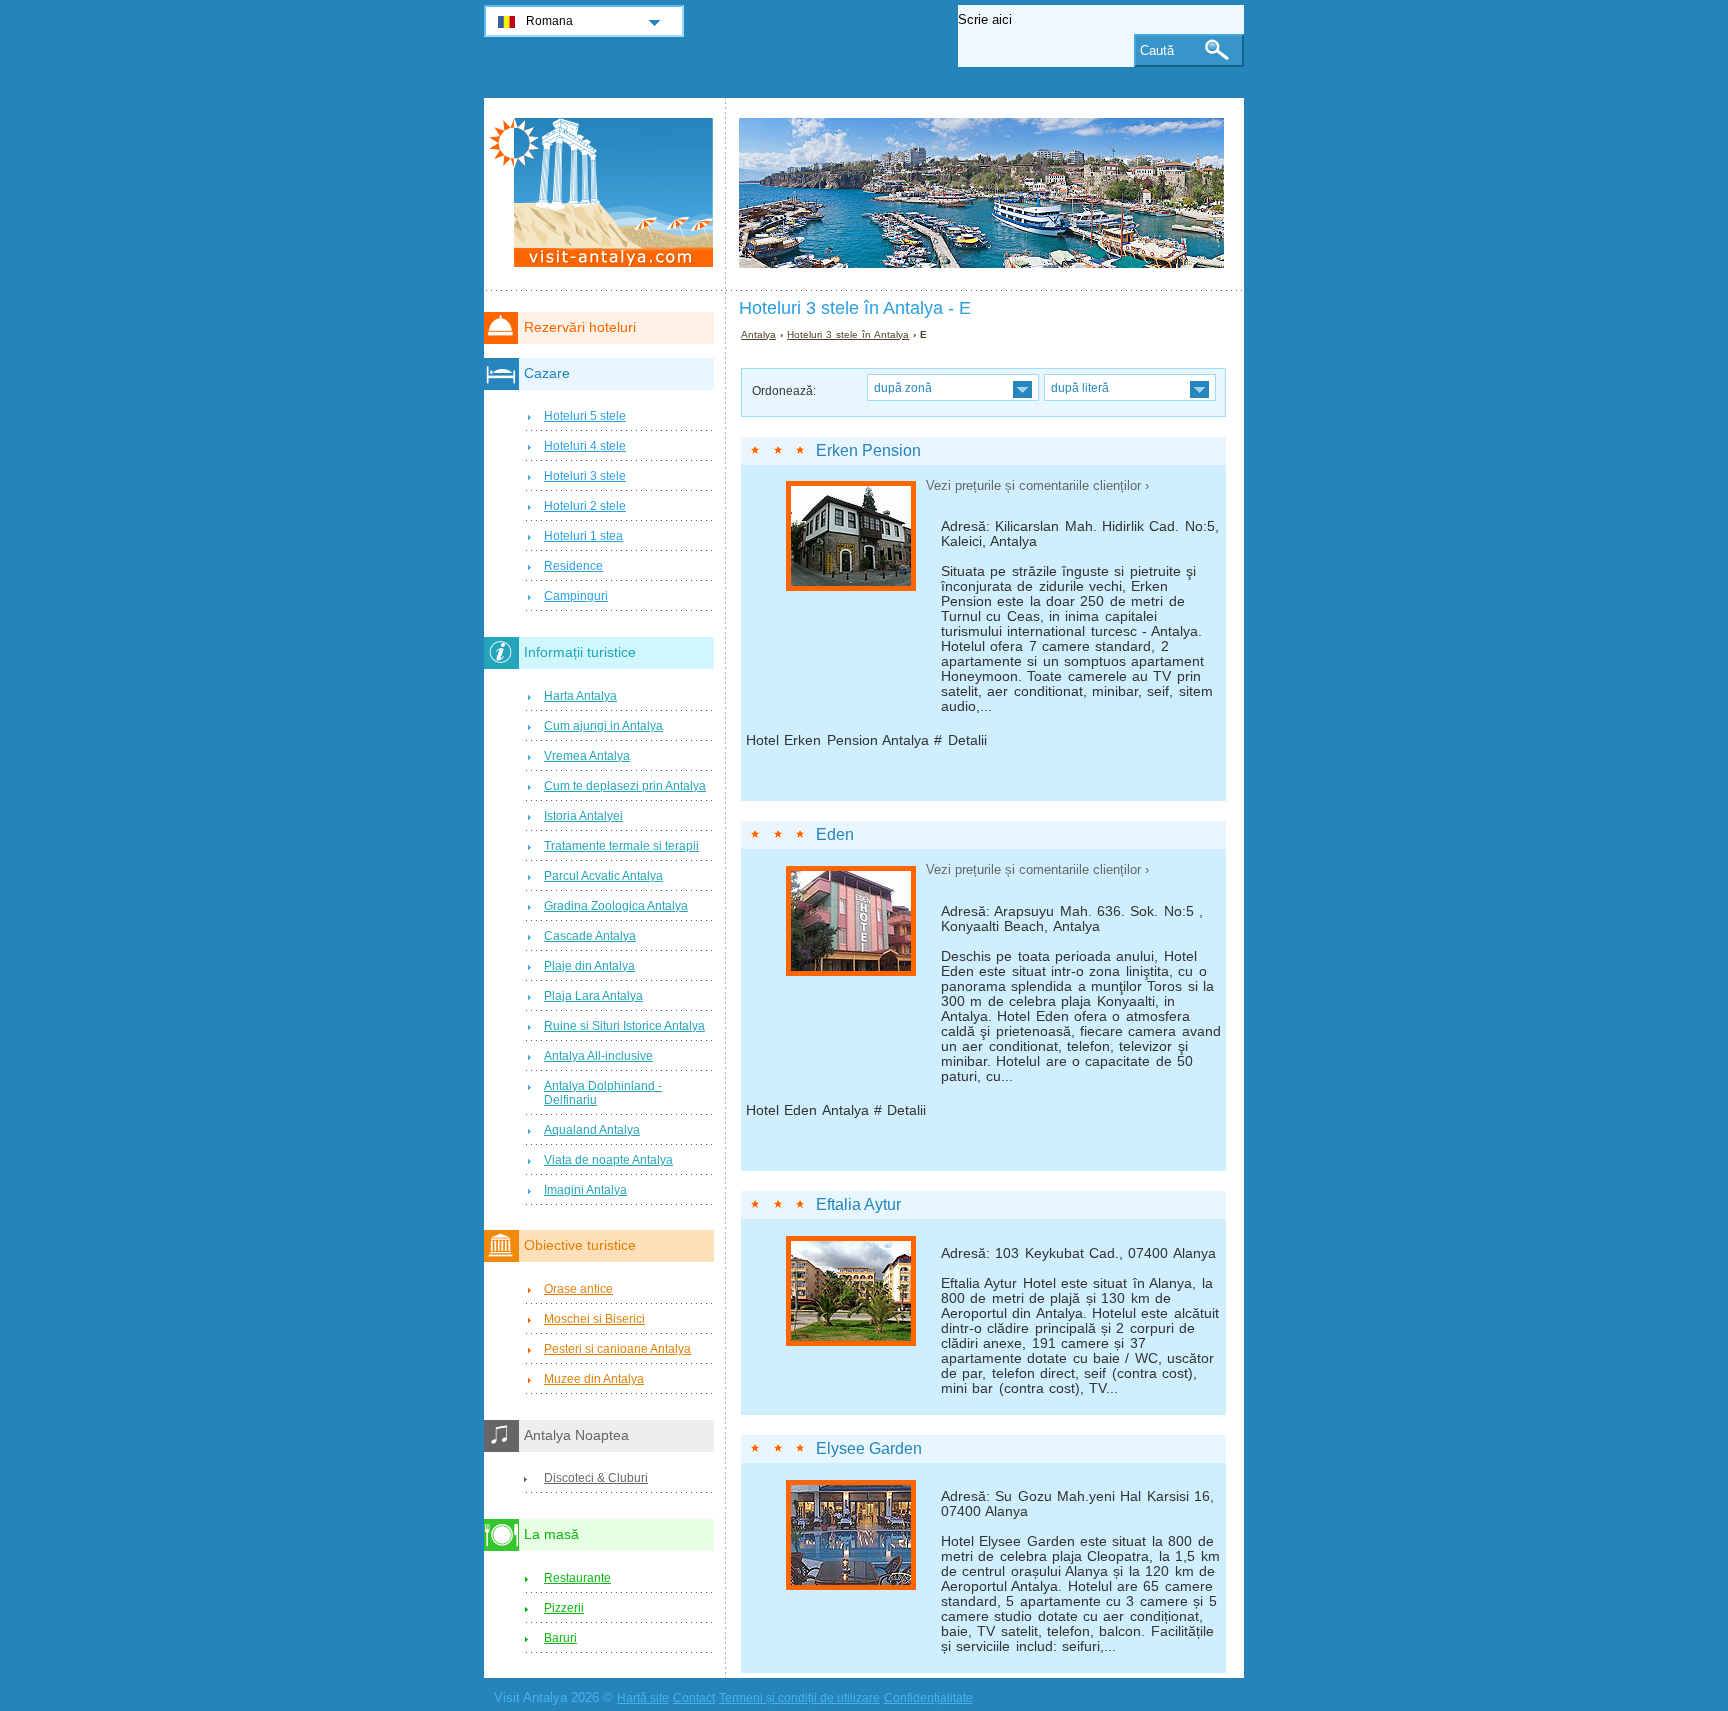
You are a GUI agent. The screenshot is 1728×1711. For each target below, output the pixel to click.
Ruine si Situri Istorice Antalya (624, 1026)
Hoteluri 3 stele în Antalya (848, 334)
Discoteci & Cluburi (596, 1478)
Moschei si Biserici (594, 1319)
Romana (549, 21)
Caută (1157, 50)
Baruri (560, 1638)
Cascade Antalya (590, 936)
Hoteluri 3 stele (585, 476)
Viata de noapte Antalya (608, 1160)
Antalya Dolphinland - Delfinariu (603, 1093)
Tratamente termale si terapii (621, 846)
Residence (573, 566)
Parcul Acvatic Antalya (603, 876)
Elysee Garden (869, 1448)
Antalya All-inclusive (598, 1056)
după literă (1080, 387)
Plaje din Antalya (589, 966)
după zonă (903, 387)
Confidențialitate (928, 1698)
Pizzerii (564, 1608)
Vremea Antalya (587, 756)
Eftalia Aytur (858, 1204)
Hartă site (643, 1698)
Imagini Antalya (585, 1190)
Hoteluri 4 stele (585, 446)
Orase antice (578, 1289)
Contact (694, 1698)
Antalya (758, 334)
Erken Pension (868, 450)
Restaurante (577, 1578)
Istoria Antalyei (583, 816)
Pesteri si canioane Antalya (617, 1349)
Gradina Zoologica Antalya (616, 906)
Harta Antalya (580, 696)
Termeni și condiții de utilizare (799, 1698)
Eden (835, 834)
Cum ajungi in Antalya (603, 726)
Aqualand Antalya (592, 1130)
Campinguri (576, 596)
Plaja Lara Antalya (593, 996)
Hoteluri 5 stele (585, 416)
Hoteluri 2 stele (585, 506)
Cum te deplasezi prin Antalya (625, 786)
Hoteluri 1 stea (583, 536)
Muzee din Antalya (594, 1379)
